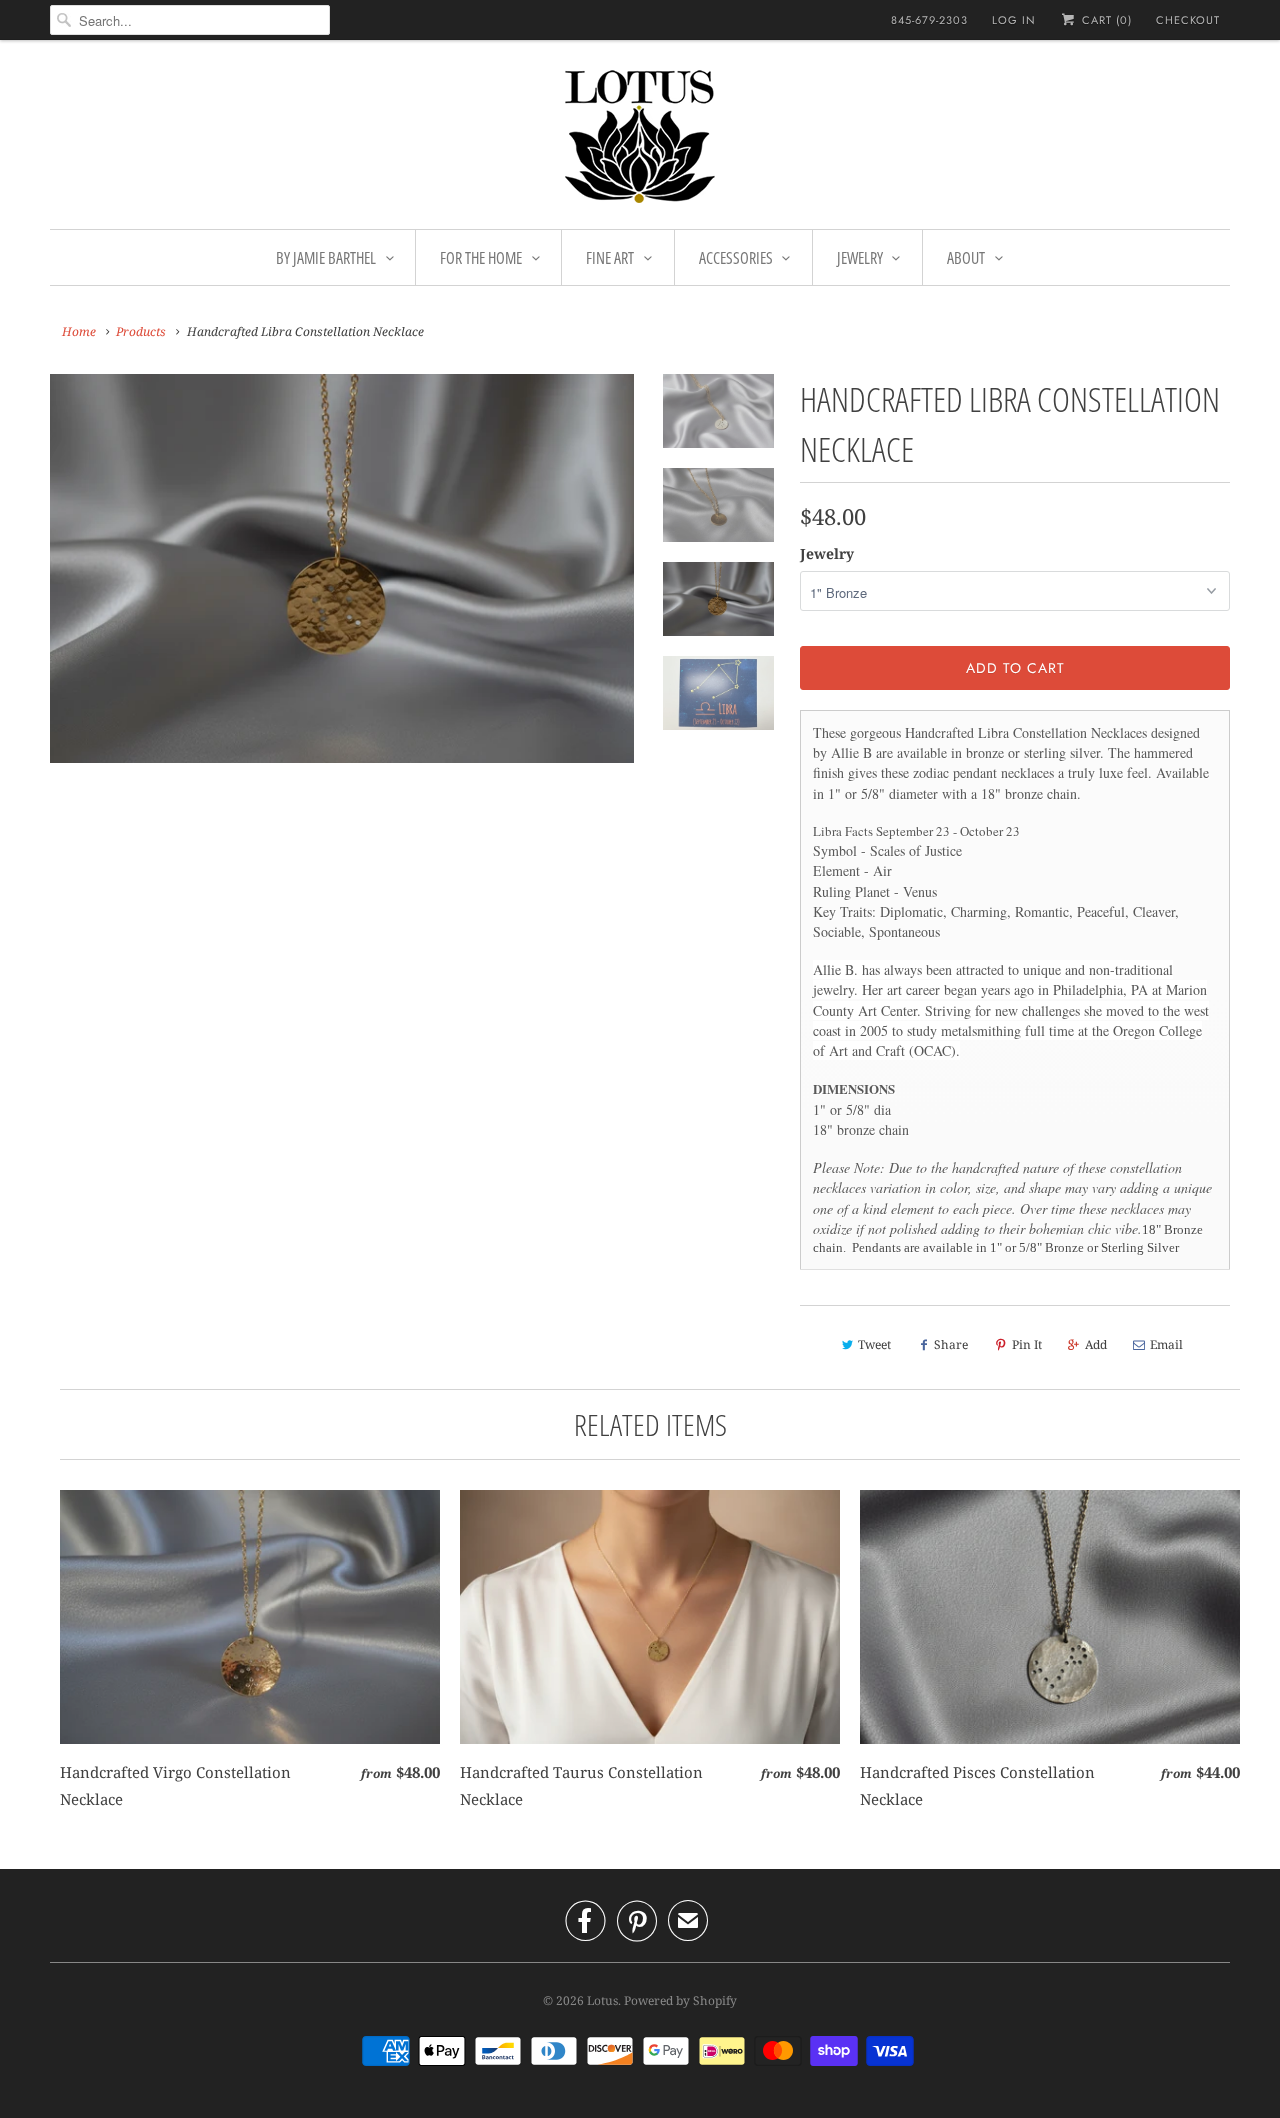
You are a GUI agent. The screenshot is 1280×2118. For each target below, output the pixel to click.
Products (141, 331)
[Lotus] (640, 139)
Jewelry (827, 553)
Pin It (1027, 1344)
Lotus (602, 2000)
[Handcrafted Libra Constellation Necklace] (342, 568)
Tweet (874, 1344)
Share (951, 1344)
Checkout (1188, 20)
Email (1166, 1344)
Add (1096, 1344)
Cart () (1105, 20)
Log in (1014, 20)
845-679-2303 (929, 20)
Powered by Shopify (680, 2000)
